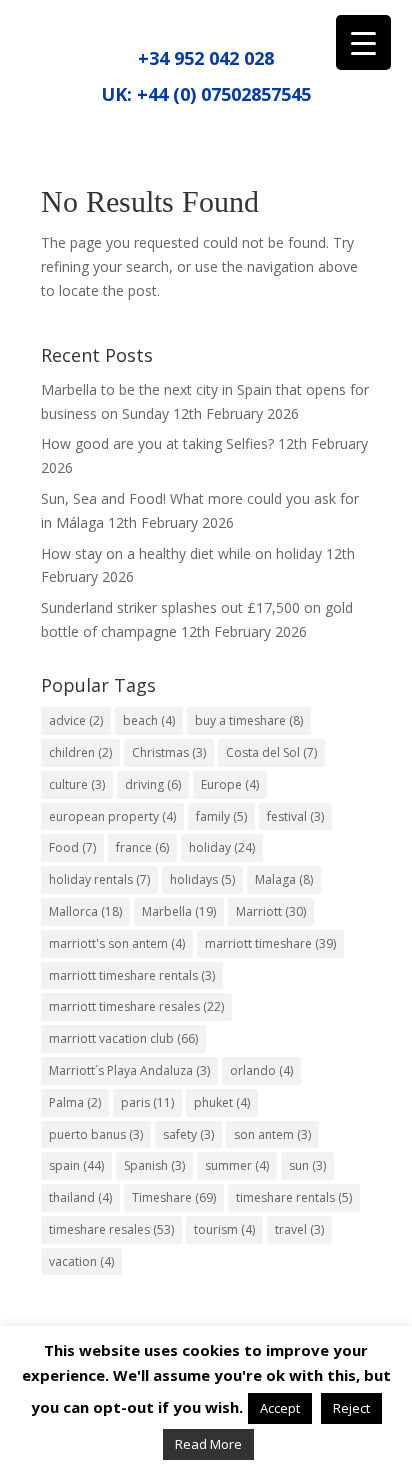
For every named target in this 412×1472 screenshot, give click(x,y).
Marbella (179, 911)
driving (153, 784)
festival (295, 816)
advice (76, 720)
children (80, 752)
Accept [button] (280, 1408)
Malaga (284, 879)
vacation (81, 1261)
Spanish (154, 1165)
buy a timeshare (249, 720)
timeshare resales (111, 1229)
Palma (75, 1102)
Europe (230, 784)
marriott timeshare (270, 943)
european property (112, 816)
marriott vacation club (123, 1038)
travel (299, 1229)
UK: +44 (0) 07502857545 (206, 94)
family (221, 816)
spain (76, 1165)
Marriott (271, 911)
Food (72, 847)
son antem (272, 1134)
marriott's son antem (117, 943)
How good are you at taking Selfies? (157, 443)
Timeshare (174, 1197)
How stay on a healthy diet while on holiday (181, 553)
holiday (222, 847)
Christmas (169, 752)
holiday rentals (99, 879)
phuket (222, 1102)
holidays (202, 879)
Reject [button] (351, 1408)
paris (147, 1102)
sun (307, 1165)
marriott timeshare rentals (132, 975)
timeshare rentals (294, 1197)
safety (188, 1134)
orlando (261, 1070)
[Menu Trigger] (363, 42)
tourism (224, 1229)
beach (149, 720)
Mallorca (85, 911)
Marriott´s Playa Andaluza (129, 1070)
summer (237, 1165)
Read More (208, 1444)
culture (77, 784)
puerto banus (96, 1134)
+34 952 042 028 (206, 58)
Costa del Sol (271, 752)
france (142, 847)
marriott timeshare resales (136, 1006)
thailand (80, 1197)
